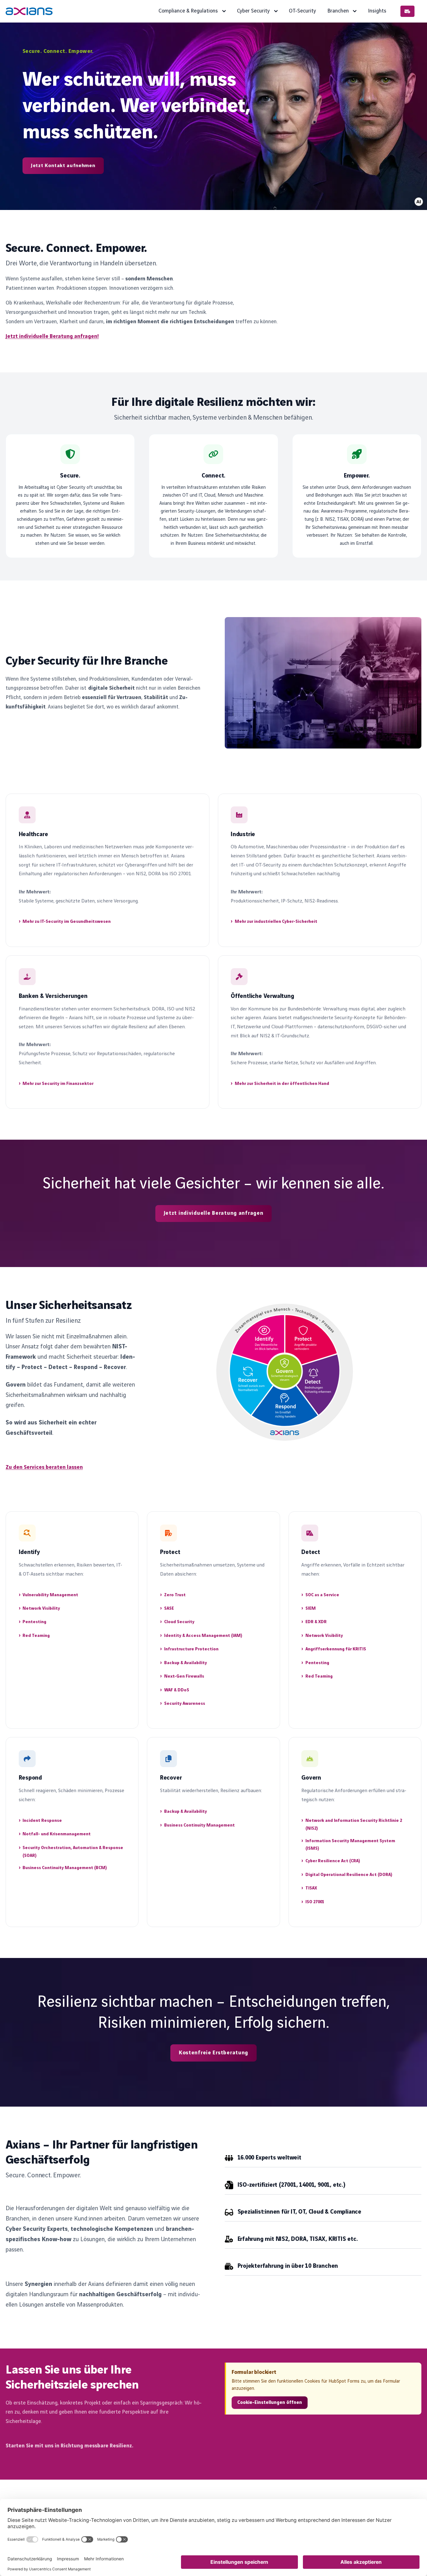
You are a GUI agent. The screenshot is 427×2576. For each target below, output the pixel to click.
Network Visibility (41, 1608)
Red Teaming (36, 1636)
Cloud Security (179, 1622)
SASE (169, 1608)
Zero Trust (175, 1595)
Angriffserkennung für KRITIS (336, 1649)
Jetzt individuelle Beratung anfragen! (52, 336)
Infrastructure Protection (191, 1649)
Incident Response (42, 1821)
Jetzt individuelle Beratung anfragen (214, 1213)
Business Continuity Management (199, 1825)
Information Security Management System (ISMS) (350, 1845)
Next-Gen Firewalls (184, 1676)
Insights (377, 11)
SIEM (311, 1608)
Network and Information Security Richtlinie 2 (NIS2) (354, 1825)
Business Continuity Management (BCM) (65, 1868)
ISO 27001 (315, 1902)
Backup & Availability (186, 1663)
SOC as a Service (322, 1595)
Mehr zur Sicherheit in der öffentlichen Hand (282, 1084)
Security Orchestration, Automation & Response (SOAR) (73, 1852)
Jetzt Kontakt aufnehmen (63, 166)
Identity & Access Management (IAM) (203, 1636)
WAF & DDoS (177, 1690)
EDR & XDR (316, 1622)
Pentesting (34, 1622)
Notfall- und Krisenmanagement (57, 1834)
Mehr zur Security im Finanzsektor (58, 1084)
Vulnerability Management (50, 1595)
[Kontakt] (407, 11)
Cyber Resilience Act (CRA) (333, 1861)
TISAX (311, 1888)
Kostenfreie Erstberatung (213, 2053)
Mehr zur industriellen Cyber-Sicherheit (276, 922)
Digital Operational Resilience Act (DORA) (349, 1875)
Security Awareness (185, 1704)
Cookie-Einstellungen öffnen (270, 2403)
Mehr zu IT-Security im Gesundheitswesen (67, 922)
